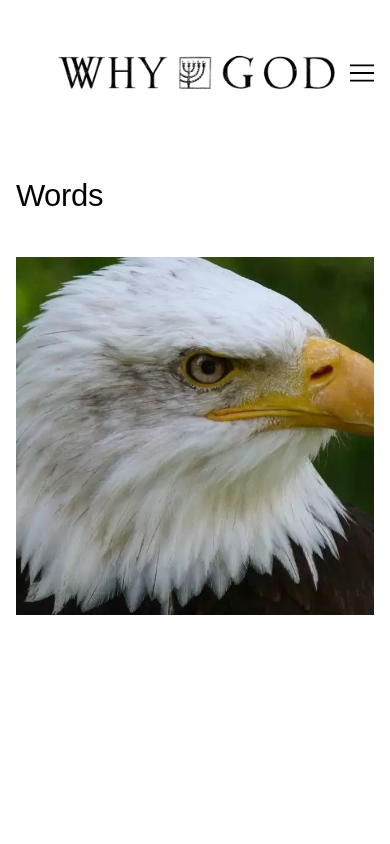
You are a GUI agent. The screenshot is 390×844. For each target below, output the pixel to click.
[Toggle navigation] (362, 73)
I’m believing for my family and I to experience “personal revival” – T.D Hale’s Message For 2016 (191, 280)
